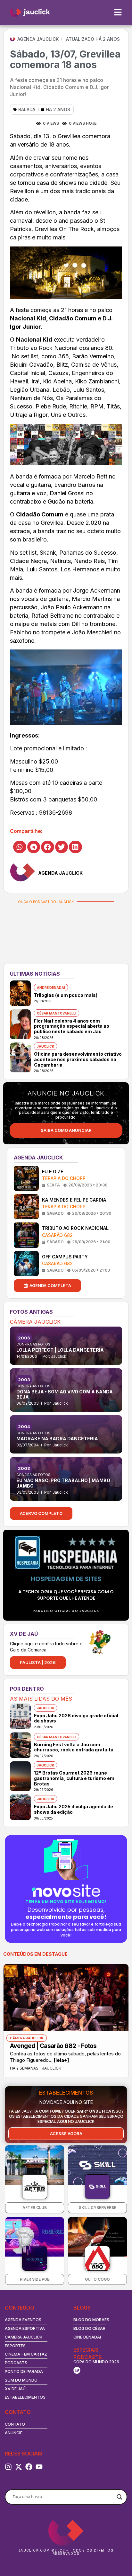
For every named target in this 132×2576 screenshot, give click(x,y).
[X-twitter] (19, 2467)
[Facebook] (29, 2467)
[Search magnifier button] (120, 2497)
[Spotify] (77, 2370)
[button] (20, 847)
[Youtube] (39, 2467)
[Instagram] (8, 2467)
